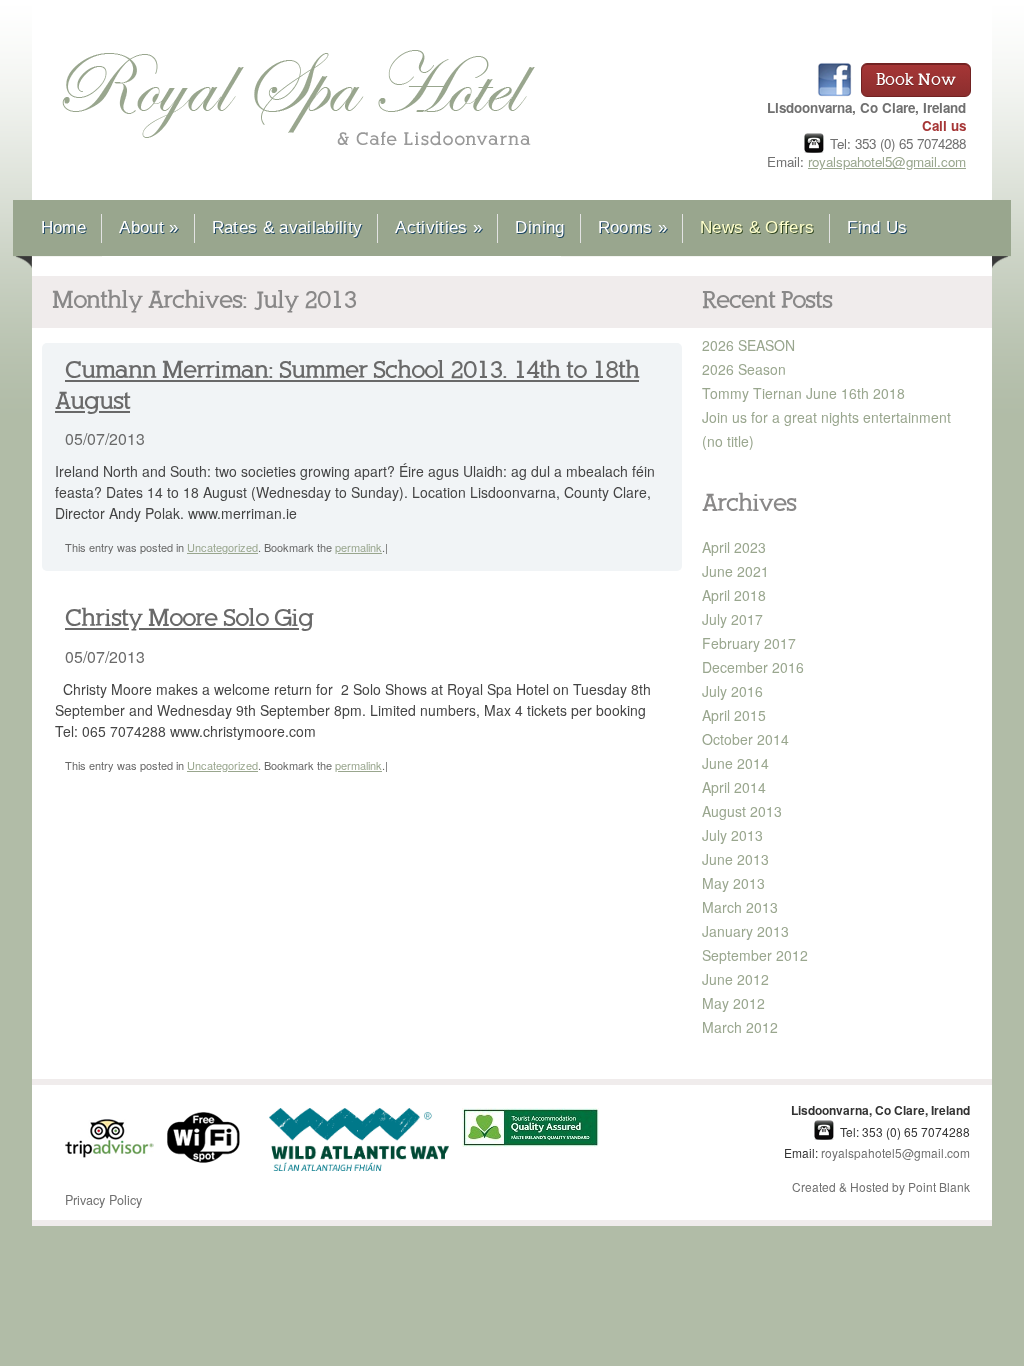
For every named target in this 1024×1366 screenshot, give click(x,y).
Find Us (877, 227)
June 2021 (735, 571)
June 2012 (735, 979)
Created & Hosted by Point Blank (881, 1186)
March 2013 (740, 907)
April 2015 (734, 715)
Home (63, 227)
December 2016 (753, 667)
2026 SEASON (748, 345)
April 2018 (734, 595)
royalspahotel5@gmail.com (887, 161)
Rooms (632, 227)
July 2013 (732, 835)
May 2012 (733, 1003)
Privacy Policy (103, 1200)
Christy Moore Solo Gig (189, 619)
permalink (358, 547)
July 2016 (732, 691)
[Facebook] (835, 79)
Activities (438, 227)
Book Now (916, 80)
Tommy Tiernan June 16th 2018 (803, 393)
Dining (539, 227)
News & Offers (757, 227)
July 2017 (732, 619)
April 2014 (734, 787)
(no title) (728, 441)
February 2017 (749, 643)
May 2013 (733, 883)
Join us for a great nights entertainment (826, 417)
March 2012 (740, 1027)
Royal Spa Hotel (298, 101)
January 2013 (745, 931)
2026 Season (744, 369)
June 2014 (735, 763)
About (148, 227)
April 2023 (734, 547)
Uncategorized (222, 547)
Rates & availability (287, 227)
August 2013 (742, 811)
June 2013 (735, 859)
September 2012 (755, 955)
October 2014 (745, 739)
